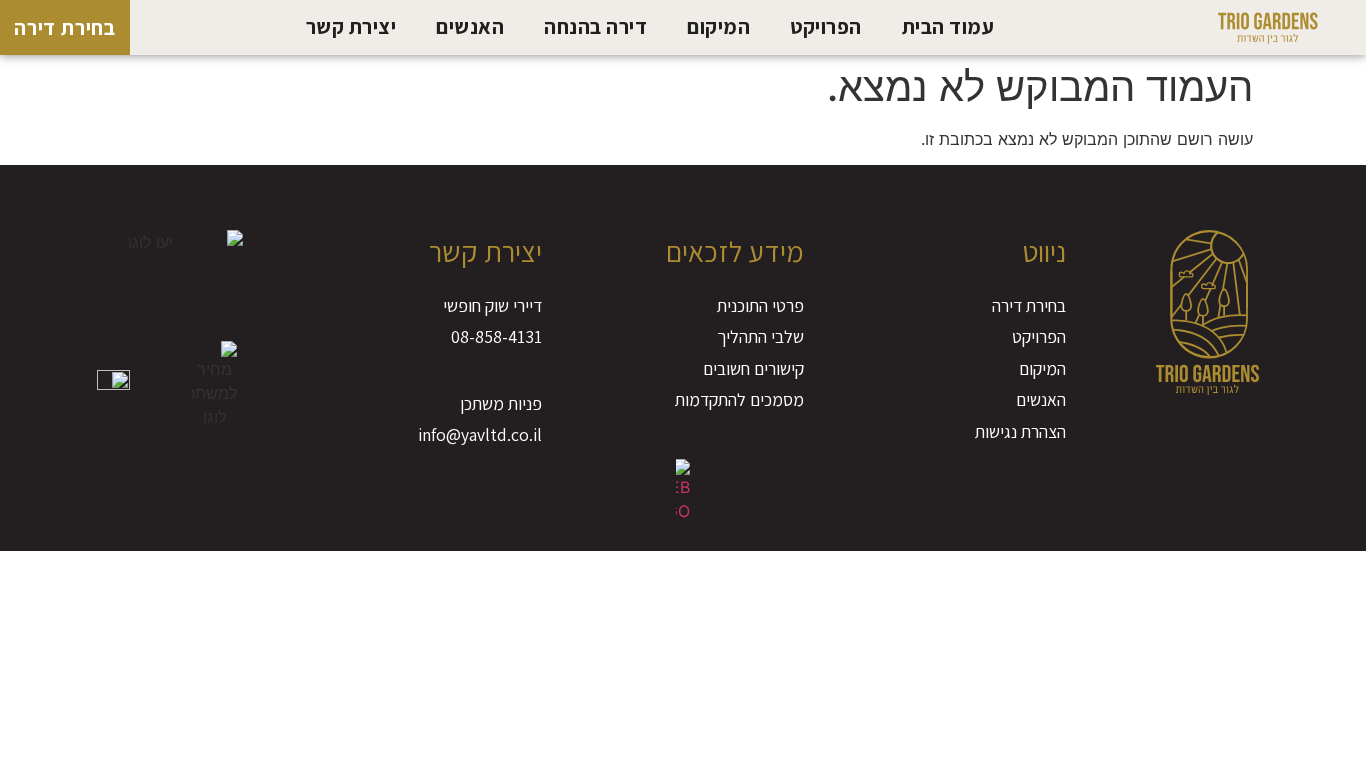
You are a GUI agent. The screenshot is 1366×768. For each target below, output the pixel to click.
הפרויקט (826, 26)
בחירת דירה (65, 27)
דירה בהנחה (595, 26)
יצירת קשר (351, 26)
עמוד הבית (948, 26)
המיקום (718, 26)
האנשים (470, 26)
